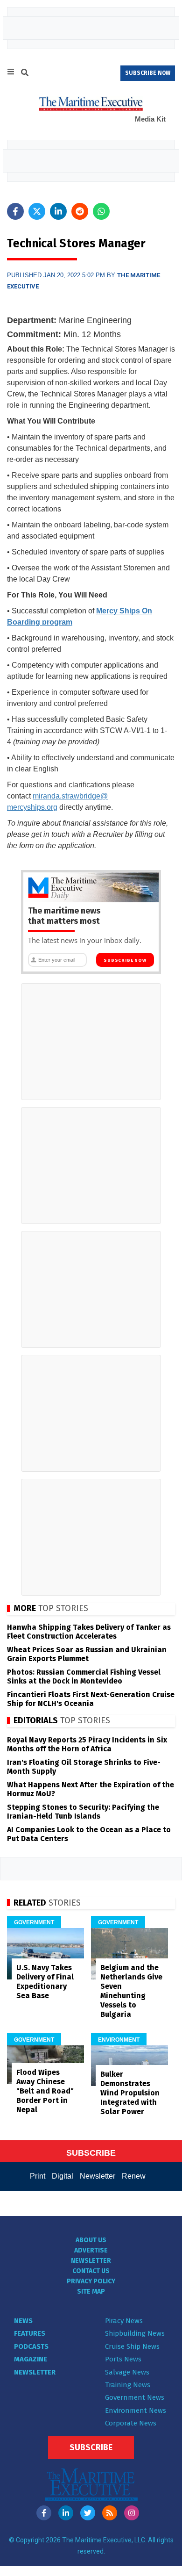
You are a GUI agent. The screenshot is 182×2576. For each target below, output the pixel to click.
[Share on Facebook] (15, 211)
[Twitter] (88, 2513)
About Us (91, 2240)
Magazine (31, 2359)
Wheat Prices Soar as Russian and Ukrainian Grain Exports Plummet (87, 1654)
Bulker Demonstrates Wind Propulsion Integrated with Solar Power (130, 2093)
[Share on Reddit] (80, 211)
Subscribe (91, 2447)
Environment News (136, 2411)
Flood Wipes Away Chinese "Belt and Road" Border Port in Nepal (45, 2091)
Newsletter (98, 2176)
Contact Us (91, 2271)
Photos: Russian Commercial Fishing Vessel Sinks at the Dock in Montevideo (84, 1677)
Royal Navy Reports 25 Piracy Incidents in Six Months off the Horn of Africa (87, 1744)
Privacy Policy (91, 2281)
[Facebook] (44, 2513)
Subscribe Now (125, 960)
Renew (134, 2176)
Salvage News (127, 2372)
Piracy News (124, 2321)
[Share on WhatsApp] (101, 211)
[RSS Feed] (110, 2513)
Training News (128, 2385)
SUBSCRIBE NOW (148, 73)
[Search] (25, 74)
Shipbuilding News (135, 2333)
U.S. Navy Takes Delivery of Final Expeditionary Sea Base (45, 1982)
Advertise (91, 2250)
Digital (63, 2176)
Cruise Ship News (132, 2346)
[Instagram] (132, 2513)
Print (38, 2176)
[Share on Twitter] (37, 211)
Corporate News (131, 2423)
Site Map (91, 2292)
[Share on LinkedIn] (58, 211)
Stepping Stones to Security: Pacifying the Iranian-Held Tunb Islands (83, 1812)
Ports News (123, 2359)
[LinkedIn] (66, 2513)
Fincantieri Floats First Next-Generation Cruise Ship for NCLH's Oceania (91, 1699)
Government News (135, 2397)
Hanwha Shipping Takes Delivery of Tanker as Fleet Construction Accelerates (89, 1632)
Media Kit (150, 119)
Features (30, 2333)
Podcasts (31, 2346)
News (23, 2321)
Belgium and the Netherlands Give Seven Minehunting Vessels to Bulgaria (131, 1991)
